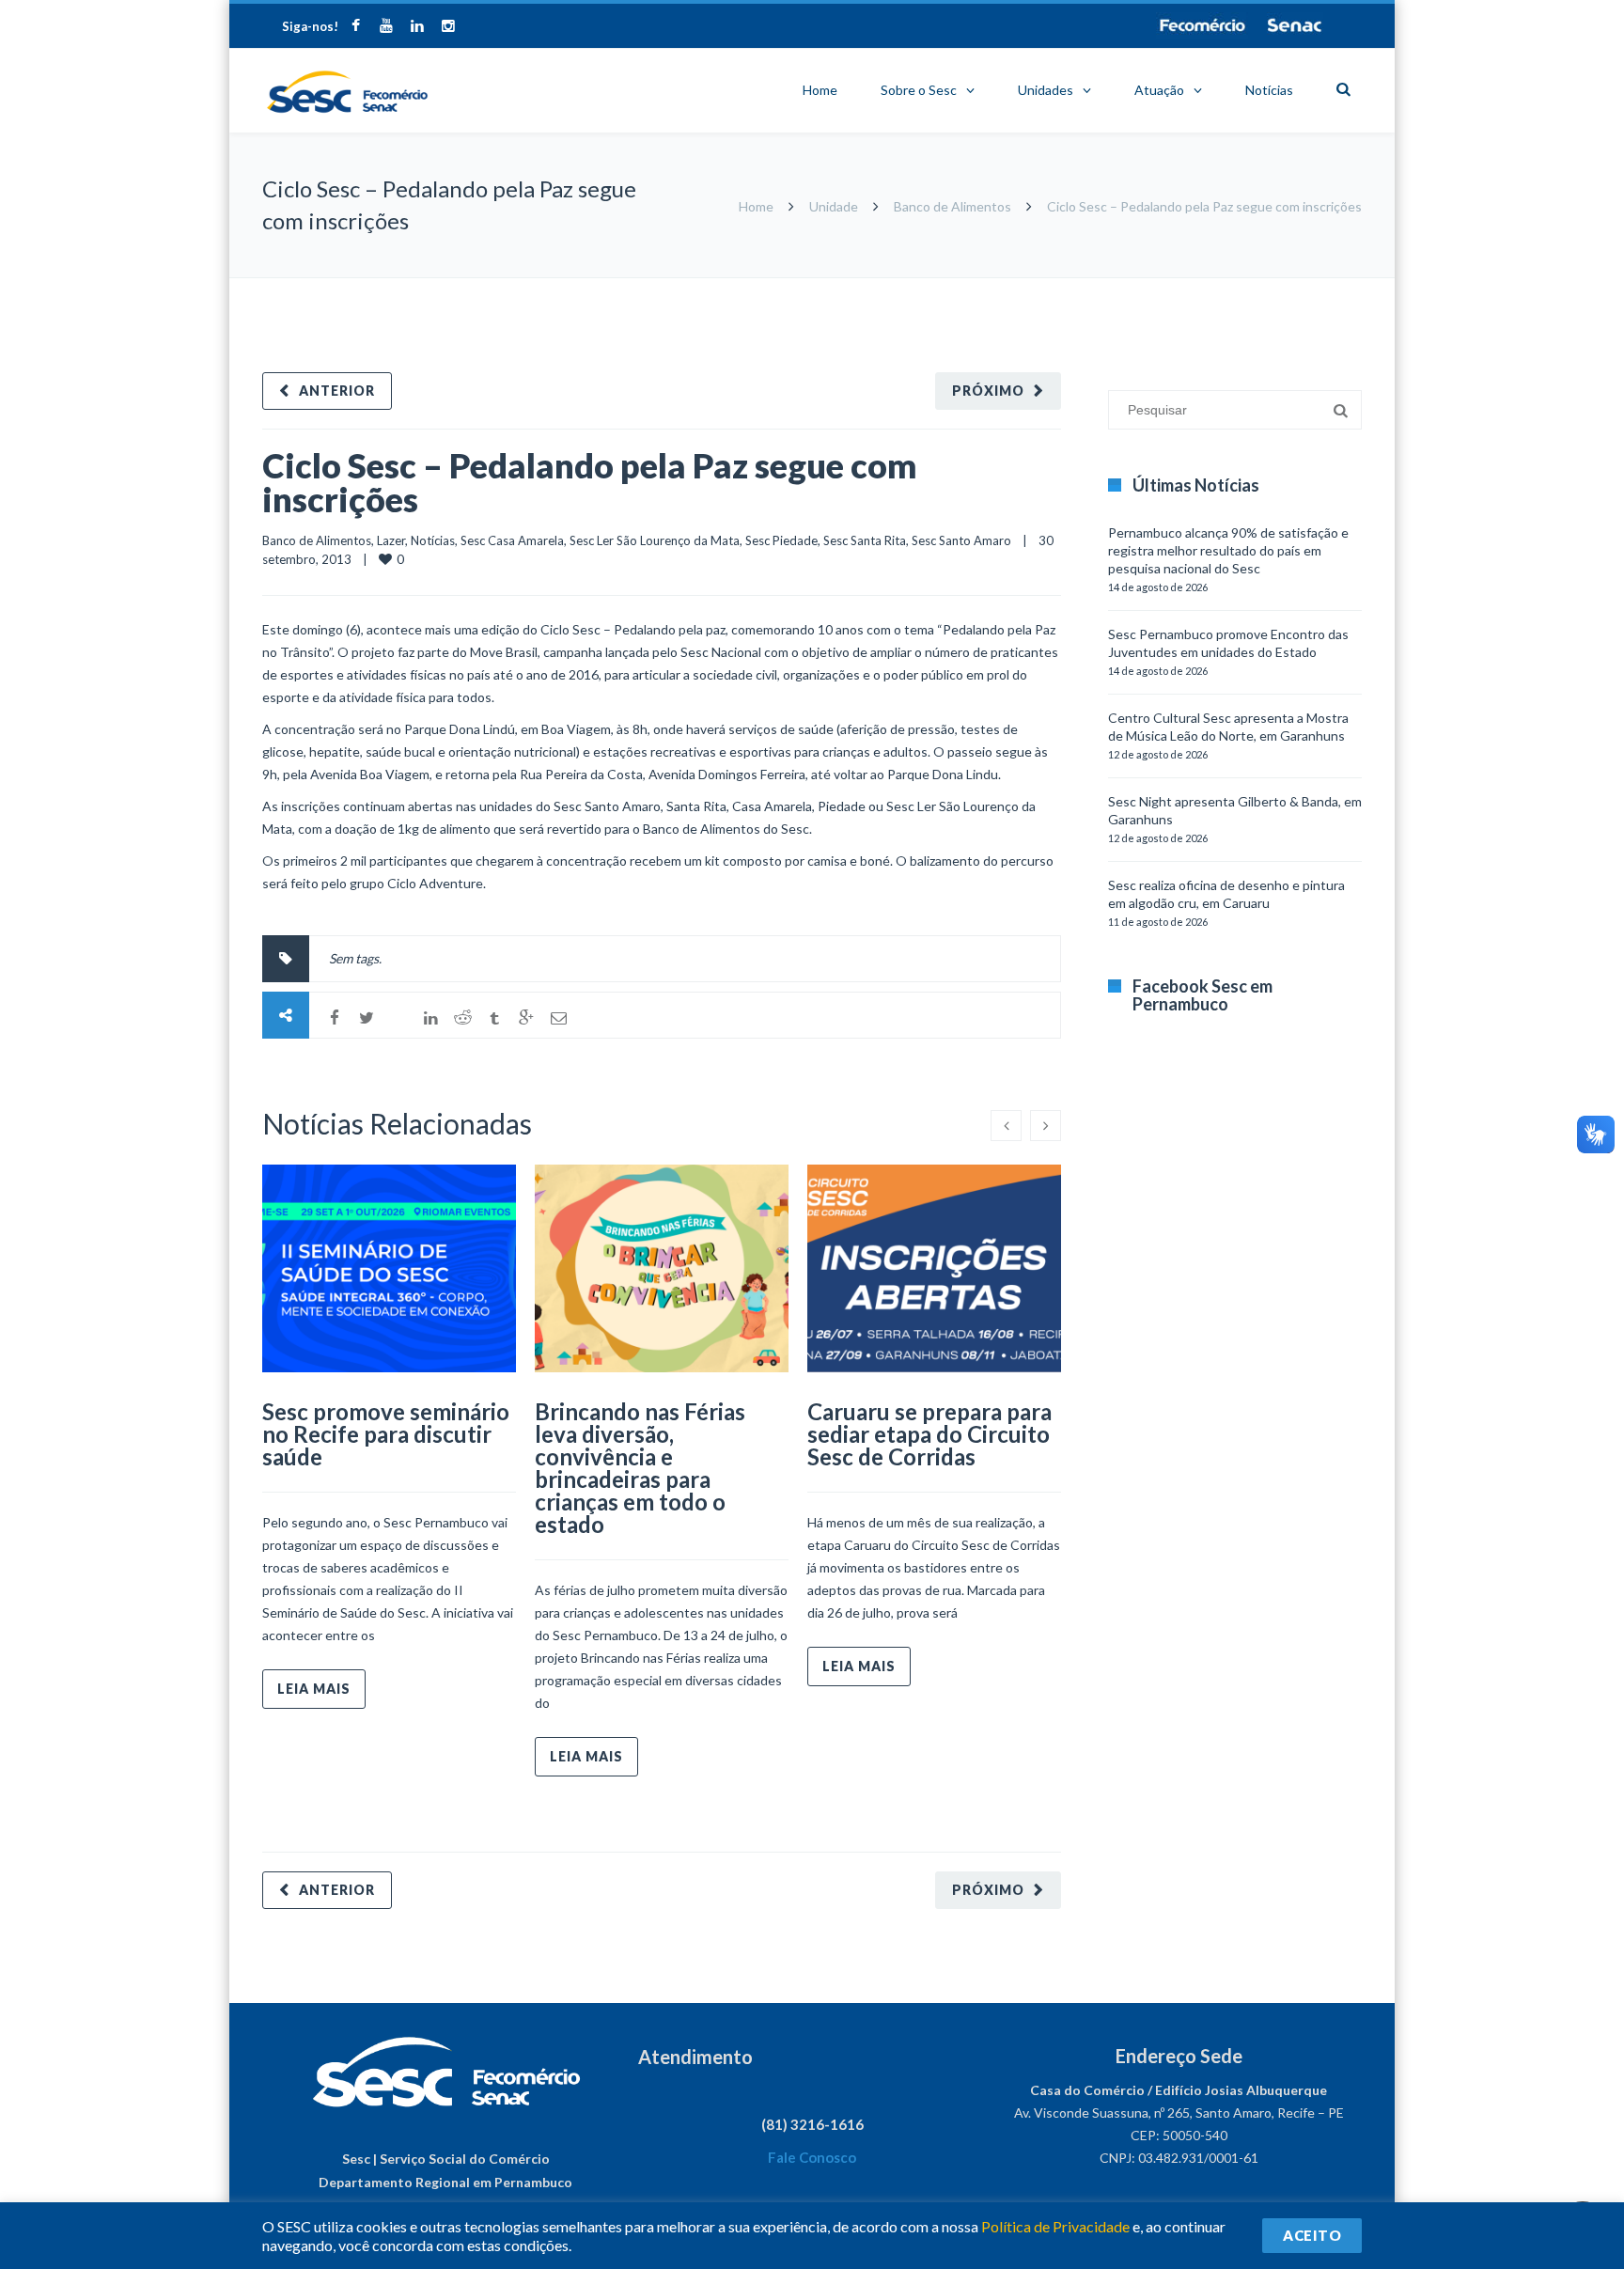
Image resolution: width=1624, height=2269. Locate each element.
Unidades (1046, 90)
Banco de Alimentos (953, 206)
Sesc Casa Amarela (512, 540)
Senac (1295, 25)
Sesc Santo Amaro (961, 540)
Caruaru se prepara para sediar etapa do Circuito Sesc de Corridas (929, 1434)
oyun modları (1284, 287)
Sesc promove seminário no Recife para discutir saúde (386, 1434)
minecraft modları (1112, 287)
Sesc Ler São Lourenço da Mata (655, 540)
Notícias (1269, 90)
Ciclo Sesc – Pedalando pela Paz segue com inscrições (590, 482)
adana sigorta (1205, 287)
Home (820, 90)
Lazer (391, 540)
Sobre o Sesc (919, 90)
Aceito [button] (1312, 2235)
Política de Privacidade (1055, 2226)
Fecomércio (1202, 25)
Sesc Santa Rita (865, 540)
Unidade (834, 206)
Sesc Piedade (781, 540)
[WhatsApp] (398, 1018)
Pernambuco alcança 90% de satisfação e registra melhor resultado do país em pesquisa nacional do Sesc (1228, 550)
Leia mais (314, 1689)
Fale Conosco (812, 2157)
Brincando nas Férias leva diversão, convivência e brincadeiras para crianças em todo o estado (640, 1468)
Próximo (988, 391)
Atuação (1159, 90)
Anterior (337, 391)
